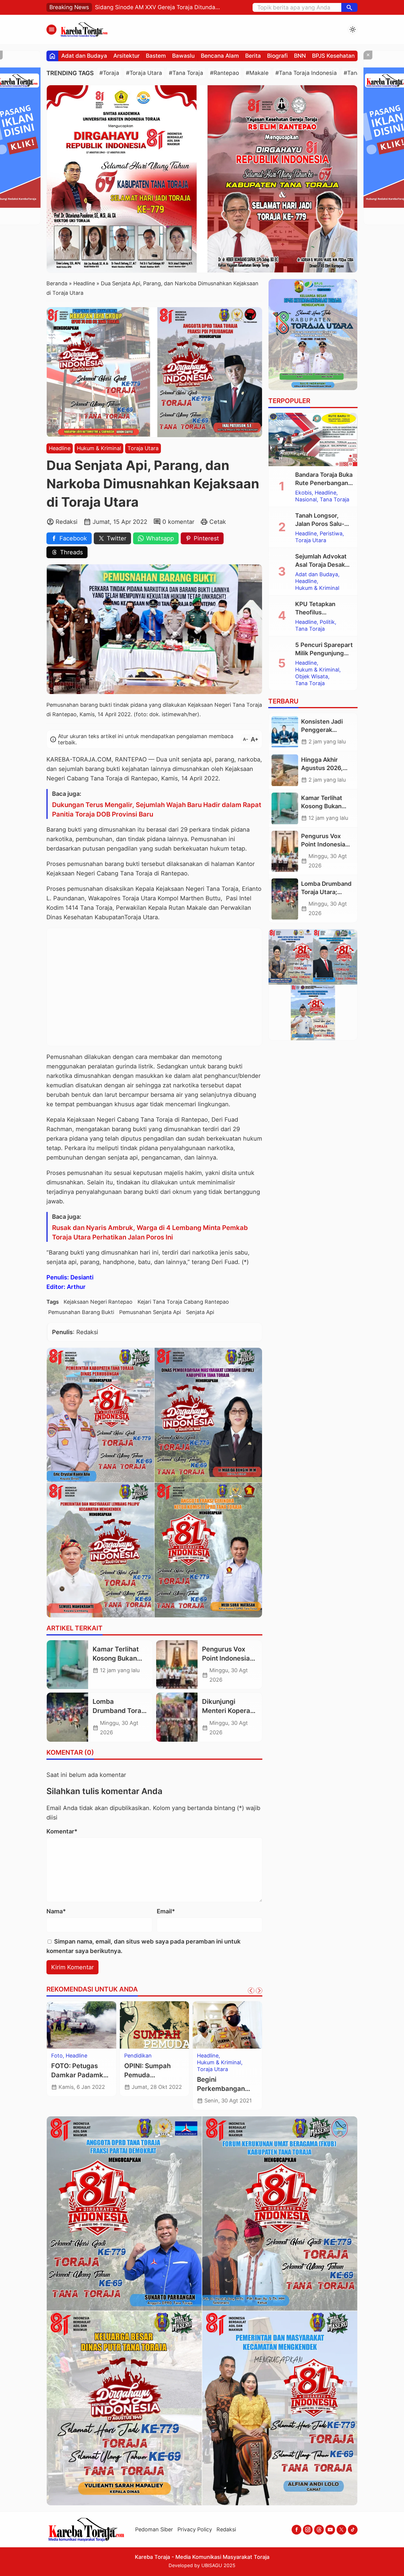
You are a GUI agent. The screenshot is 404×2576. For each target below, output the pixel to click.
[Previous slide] (251, 1991)
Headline (60, 448)
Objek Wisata (312, 677)
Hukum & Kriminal (99, 448)
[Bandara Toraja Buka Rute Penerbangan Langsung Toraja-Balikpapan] (313, 439)
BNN (300, 56)
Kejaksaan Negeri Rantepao (98, 1302)
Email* (166, 1911)
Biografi (277, 56)
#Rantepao (224, 73)
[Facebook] (296, 2530)
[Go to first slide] (259, 1991)
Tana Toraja (66, 2063)
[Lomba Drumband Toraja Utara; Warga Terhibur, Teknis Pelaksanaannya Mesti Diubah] (67, 1717)
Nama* (56, 1911)
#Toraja (109, 73)
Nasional (87, 2056)
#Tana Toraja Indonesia (306, 73)
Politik (327, 622)
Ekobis (303, 493)
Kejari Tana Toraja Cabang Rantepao (183, 1302)
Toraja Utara (143, 448)
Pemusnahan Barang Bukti (81, 1312)
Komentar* (62, 1831)
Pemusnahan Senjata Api (150, 1312)
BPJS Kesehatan (333, 56)
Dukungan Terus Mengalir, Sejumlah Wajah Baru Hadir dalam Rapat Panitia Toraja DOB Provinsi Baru (157, 809)
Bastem (156, 56)
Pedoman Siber (154, 2529)
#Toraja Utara (144, 73)
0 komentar (178, 522)
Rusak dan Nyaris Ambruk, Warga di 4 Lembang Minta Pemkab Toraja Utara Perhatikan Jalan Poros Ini (150, 1232)
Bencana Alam (220, 56)
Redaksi (226, 2529)
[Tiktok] (353, 2530)
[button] (349, 7)
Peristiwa (331, 534)
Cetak (218, 522)
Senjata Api (200, 1312)
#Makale (257, 73)
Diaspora (208, 2056)
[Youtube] (330, 2530)
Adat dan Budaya (84, 56)
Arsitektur (126, 56)
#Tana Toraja (186, 73)
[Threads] (319, 2530)
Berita (253, 56)
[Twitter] (341, 2530)
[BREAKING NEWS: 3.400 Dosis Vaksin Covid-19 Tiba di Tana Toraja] (81, 2025)
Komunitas (235, 2056)
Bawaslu (183, 56)
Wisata (133, 2056)
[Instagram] (308, 2530)
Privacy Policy (195, 2529)
